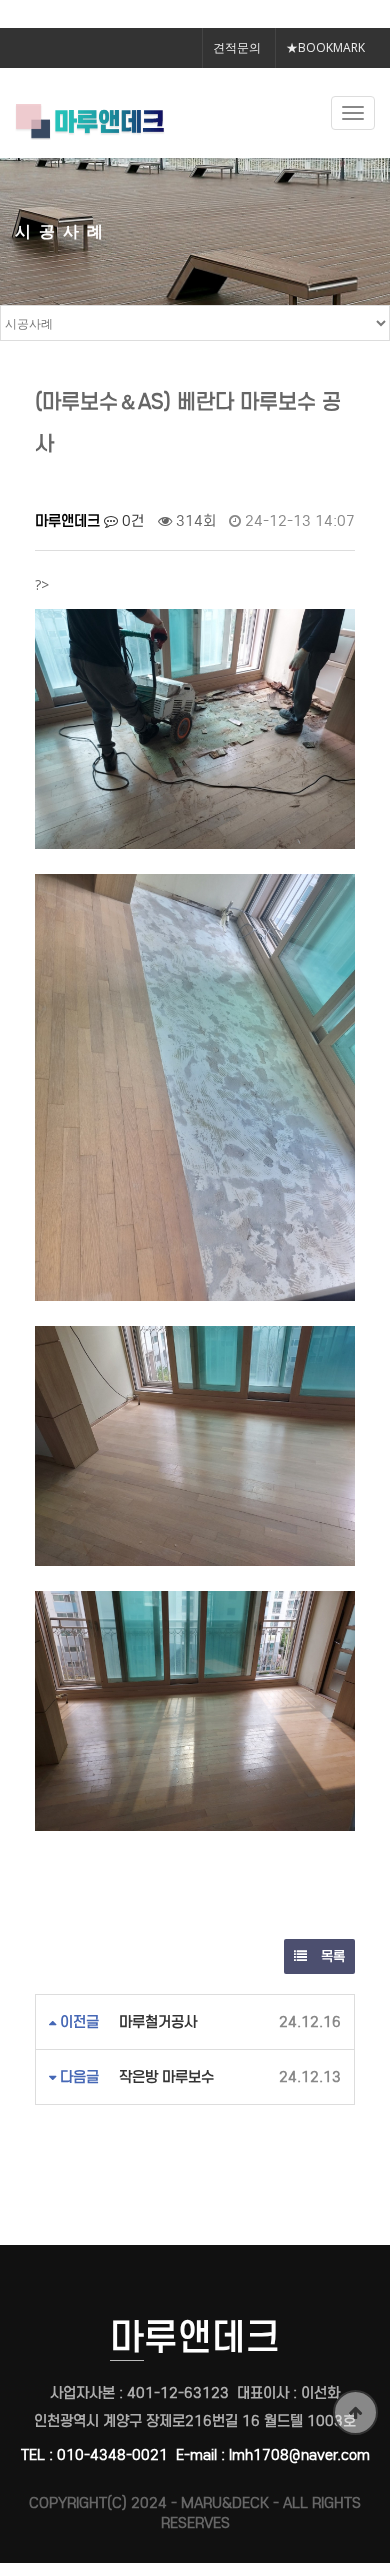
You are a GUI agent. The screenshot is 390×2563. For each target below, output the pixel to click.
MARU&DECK (225, 2503)
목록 (331, 1956)
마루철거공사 (158, 2022)
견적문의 (237, 47)
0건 (131, 521)
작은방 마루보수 (166, 2077)
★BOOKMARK (325, 47)
